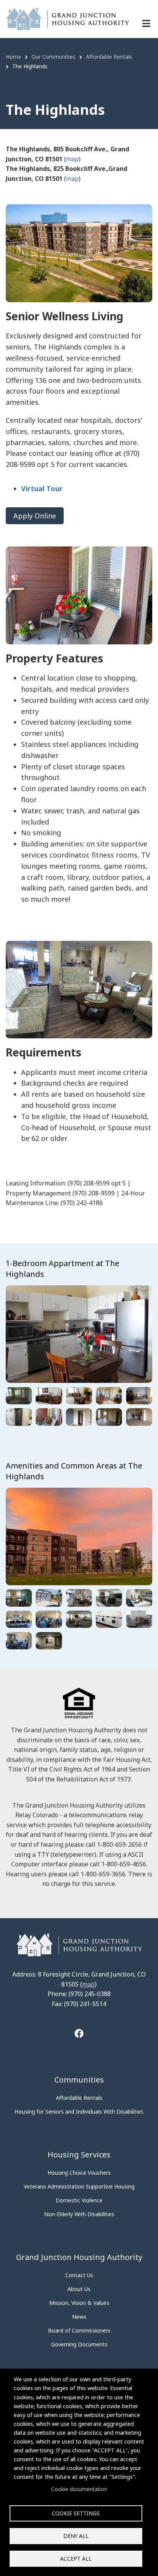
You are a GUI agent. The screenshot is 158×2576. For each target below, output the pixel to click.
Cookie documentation (79, 2489)
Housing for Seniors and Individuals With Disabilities (79, 2112)
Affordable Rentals (79, 2098)
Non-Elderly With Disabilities (79, 2214)
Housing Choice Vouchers (79, 2173)
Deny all (76, 2536)
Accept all (76, 2559)
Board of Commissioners (79, 2330)
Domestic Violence (79, 2200)
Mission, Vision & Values (79, 2303)
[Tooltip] (79, 2034)
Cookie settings (76, 2513)
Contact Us (79, 2275)
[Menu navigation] (146, 23)
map (72, 159)
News (79, 2317)
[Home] (67, 18)
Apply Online (35, 516)
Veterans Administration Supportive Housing (79, 2186)
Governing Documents (79, 2344)
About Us (79, 2289)
